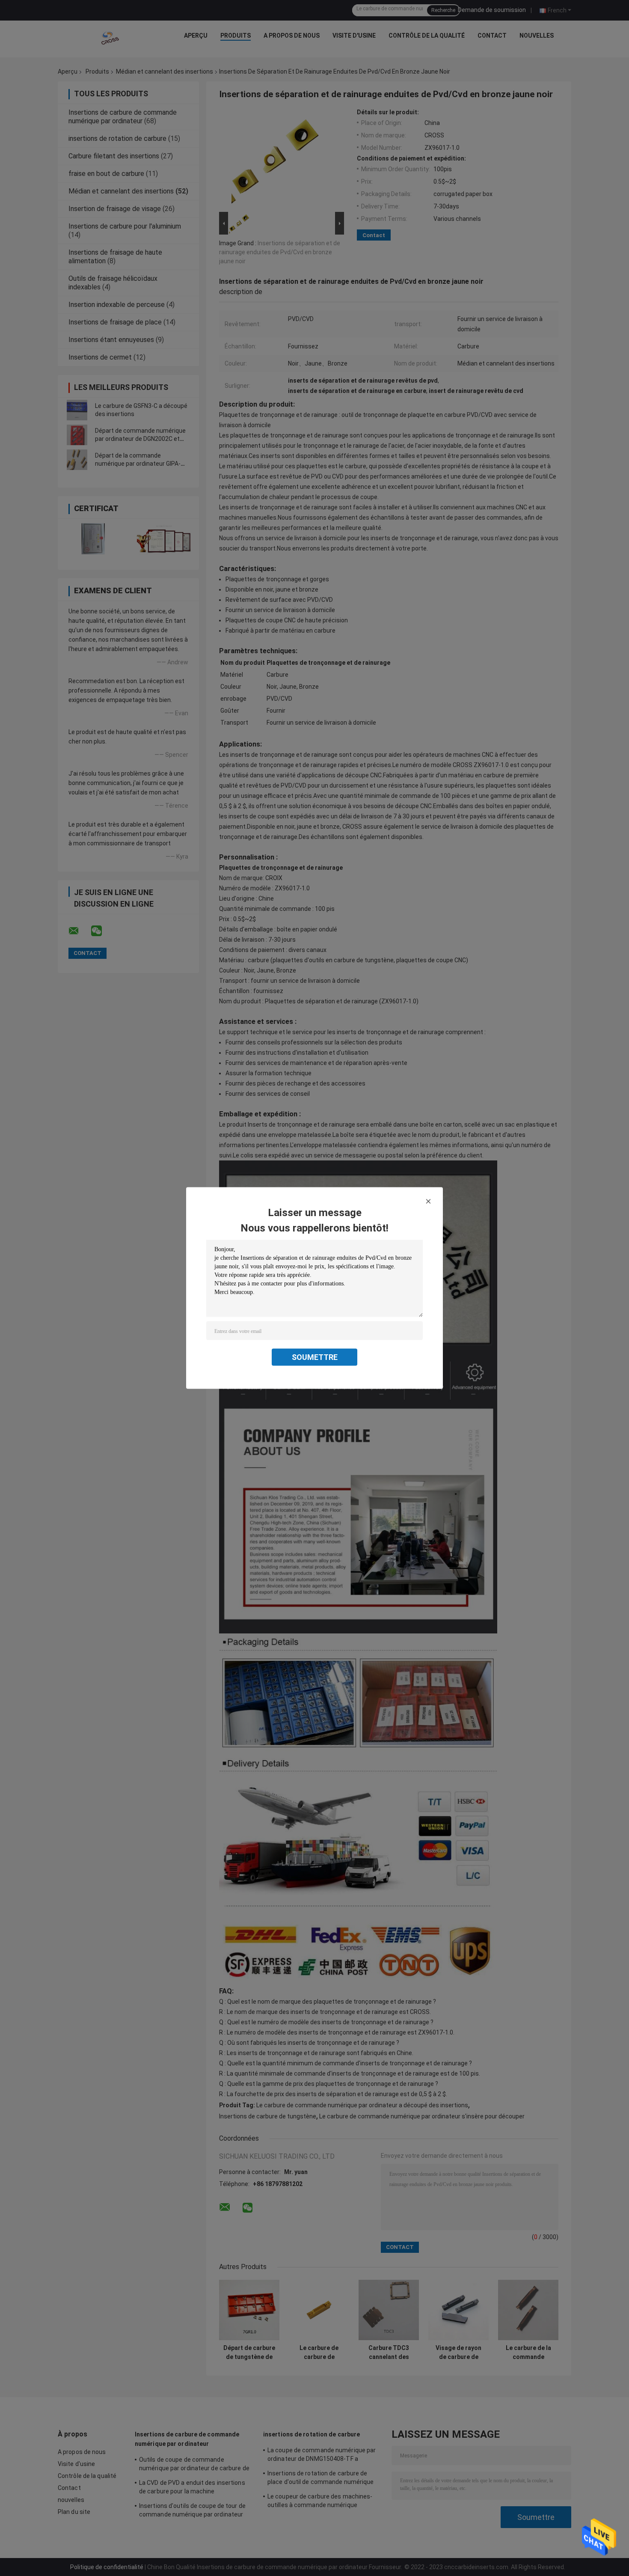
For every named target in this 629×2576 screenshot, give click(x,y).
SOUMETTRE (315, 1357)
